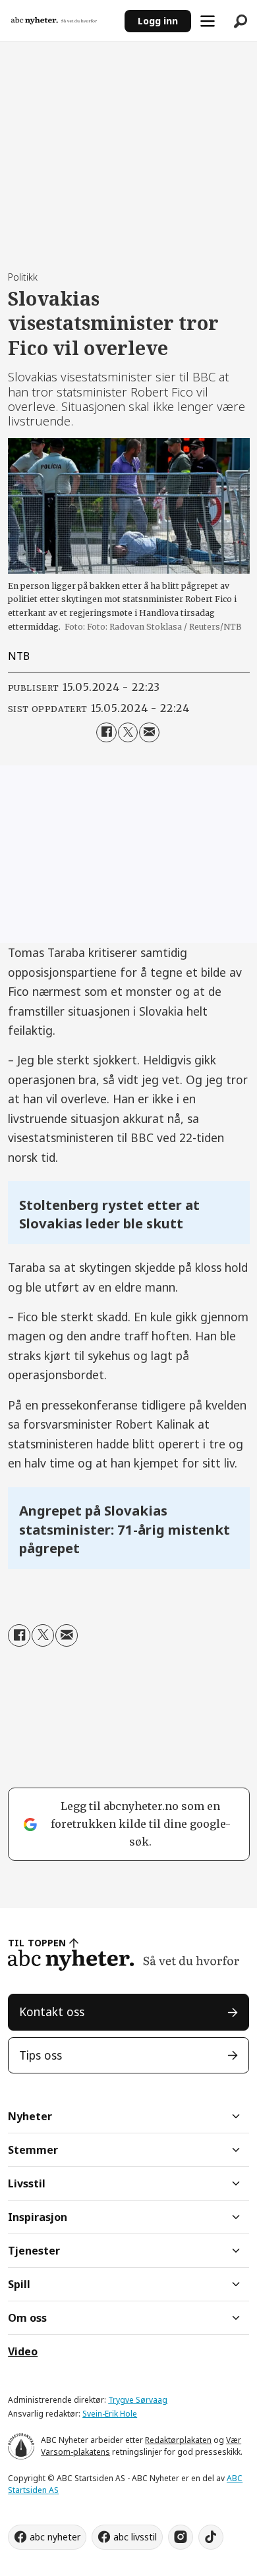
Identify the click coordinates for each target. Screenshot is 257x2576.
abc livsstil (135, 2537)
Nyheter (30, 2116)
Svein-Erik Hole (110, 2414)
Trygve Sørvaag (138, 2400)
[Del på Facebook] (106, 733)
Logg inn (158, 21)
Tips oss (41, 2055)
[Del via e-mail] (149, 733)
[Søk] (241, 21)
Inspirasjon (38, 2217)
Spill (19, 2284)
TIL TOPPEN (37, 1943)
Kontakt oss (52, 2012)
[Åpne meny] (208, 21)
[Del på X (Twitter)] (128, 733)
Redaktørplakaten (178, 2440)
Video (23, 2351)
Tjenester (34, 2251)
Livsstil (27, 2183)
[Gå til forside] (62, 21)
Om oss (27, 2318)
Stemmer (33, 2150)
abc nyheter (55, 2537)
